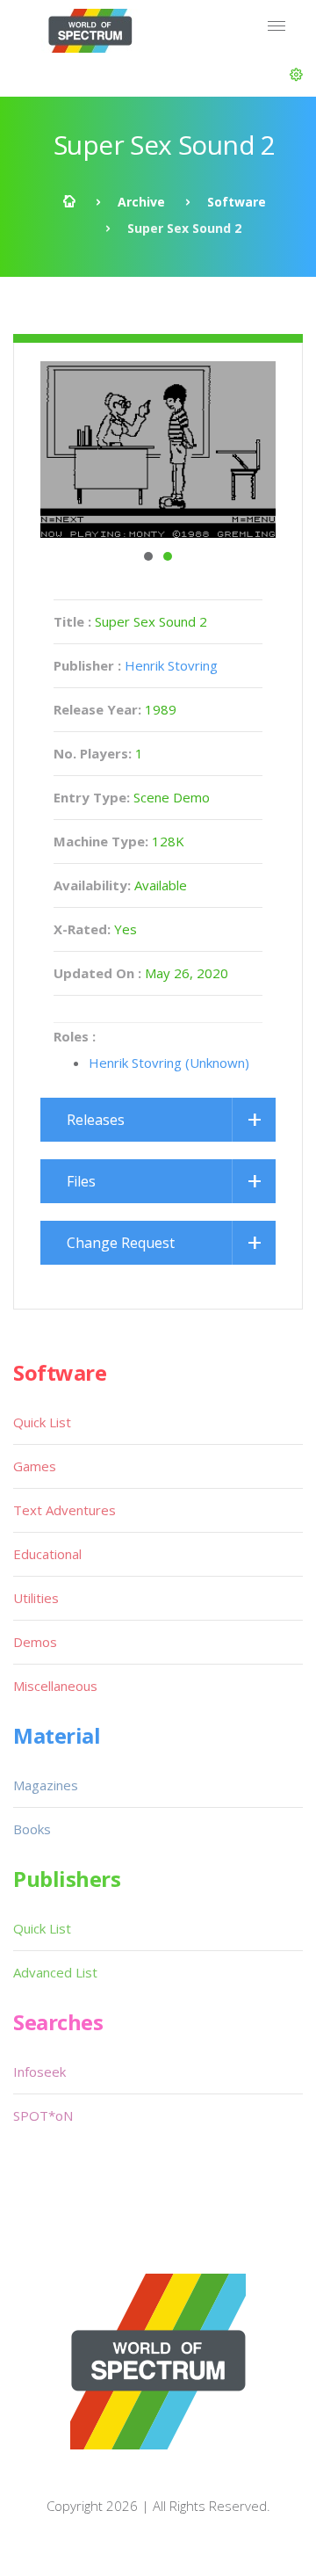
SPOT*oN (43, 2115)
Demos (35, 1642)
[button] (296, 75)
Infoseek (39, 2072)
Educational (47, 1554)
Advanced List (55, 1972)
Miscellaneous (55, 1686)
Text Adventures (65, 1510)
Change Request (121, 1243)
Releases (96, 1120)
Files (81, 1181)
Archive (141, 202)
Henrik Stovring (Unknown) (169, 1063)
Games (35, 1466)
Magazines (46, 1785)
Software (237, 202)
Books (32, 1829)
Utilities (36, 1598)
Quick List (42, 1422)
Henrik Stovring (171, 665)
